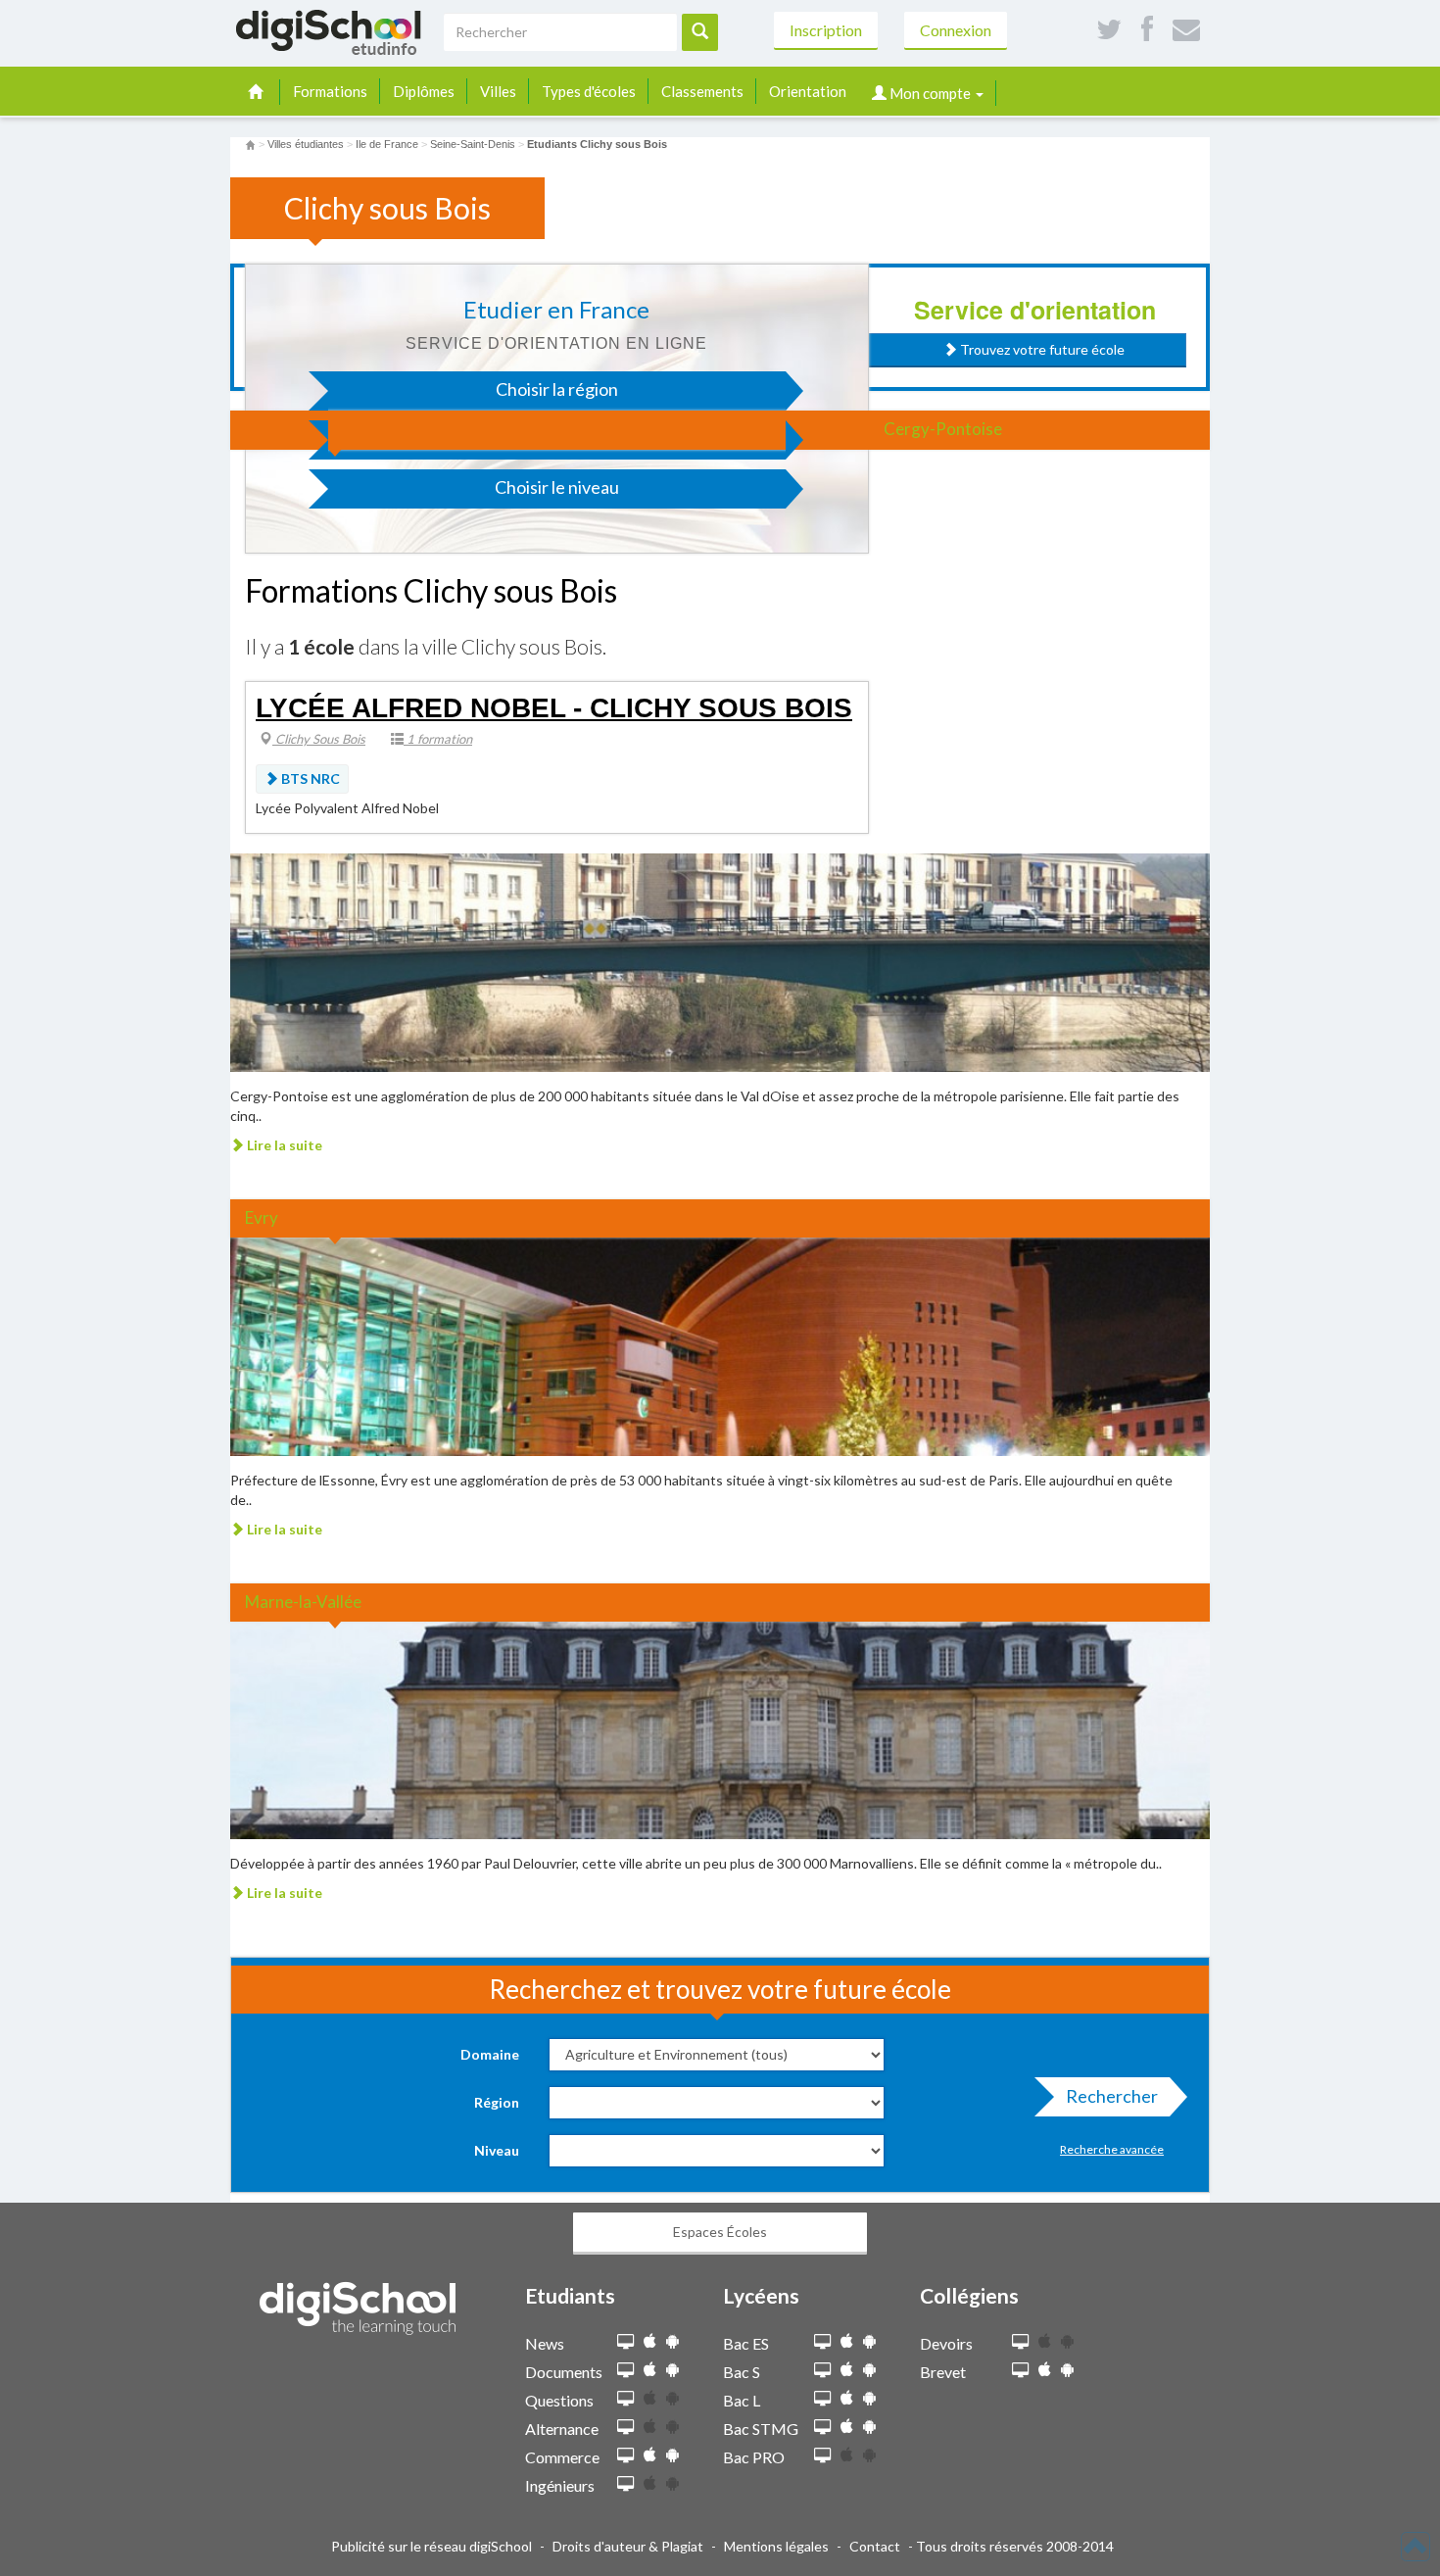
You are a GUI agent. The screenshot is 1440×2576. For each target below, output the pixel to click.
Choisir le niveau (557, 487)
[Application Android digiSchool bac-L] (869, 2398)
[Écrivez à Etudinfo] (1186, 30)
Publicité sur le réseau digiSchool (432, 2546)
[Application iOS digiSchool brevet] (1045, 2370)
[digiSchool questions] (625, 2399)
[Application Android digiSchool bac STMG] (869, 2427)
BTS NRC (309, 778)
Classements (702, 91)
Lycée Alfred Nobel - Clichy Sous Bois (554, 708)
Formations (330, 91)
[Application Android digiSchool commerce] (672, 2455)
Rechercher (1112, 2096)
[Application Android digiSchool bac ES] (869, 2341)
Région (497, 2102)
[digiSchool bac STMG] (822, 2428)
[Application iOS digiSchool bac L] (847, 2398)
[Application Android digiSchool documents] (672, 2370)
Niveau (497, 2150)
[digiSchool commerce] (625, 2456)
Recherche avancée (1112, 2149)
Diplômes (424, 91)
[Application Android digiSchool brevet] (1067, 2370)
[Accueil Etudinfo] (250, 144)
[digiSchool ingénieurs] (625, 2484)
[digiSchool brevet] (1020, 2371)
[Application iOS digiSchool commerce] (650, 2455)
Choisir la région (557, 389)
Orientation (808, 91)
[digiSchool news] (625, 2342)
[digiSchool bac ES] (822, 2342)
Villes (498, 91)
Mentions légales (776, 2546)
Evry (262, 1217)
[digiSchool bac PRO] (822, 2456)
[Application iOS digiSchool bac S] (847, 2370)
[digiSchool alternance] (625, 2428)
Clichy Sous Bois (319, 739)
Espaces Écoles (720, 2232)
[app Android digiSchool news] (672, 2341)
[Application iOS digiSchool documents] (650, 2370)
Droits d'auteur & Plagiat (628, 2546)
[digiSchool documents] (625, 2371)
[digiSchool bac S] (822, 2371)
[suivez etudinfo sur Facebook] (1147, 30)
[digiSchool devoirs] (1020, 2342)
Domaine (490, 2054)
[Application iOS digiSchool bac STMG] (847, 2427)
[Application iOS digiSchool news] (650, 2341)
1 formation (438, 739)
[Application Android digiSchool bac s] (869, 2370)
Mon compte (930, 93)
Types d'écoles (589, 91)
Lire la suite (283, 1145)
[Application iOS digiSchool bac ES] (847, 2341)
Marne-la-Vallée (303, 1602)
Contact (875, 2546)
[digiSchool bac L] (822, 2399)
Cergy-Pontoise (943, 429)
